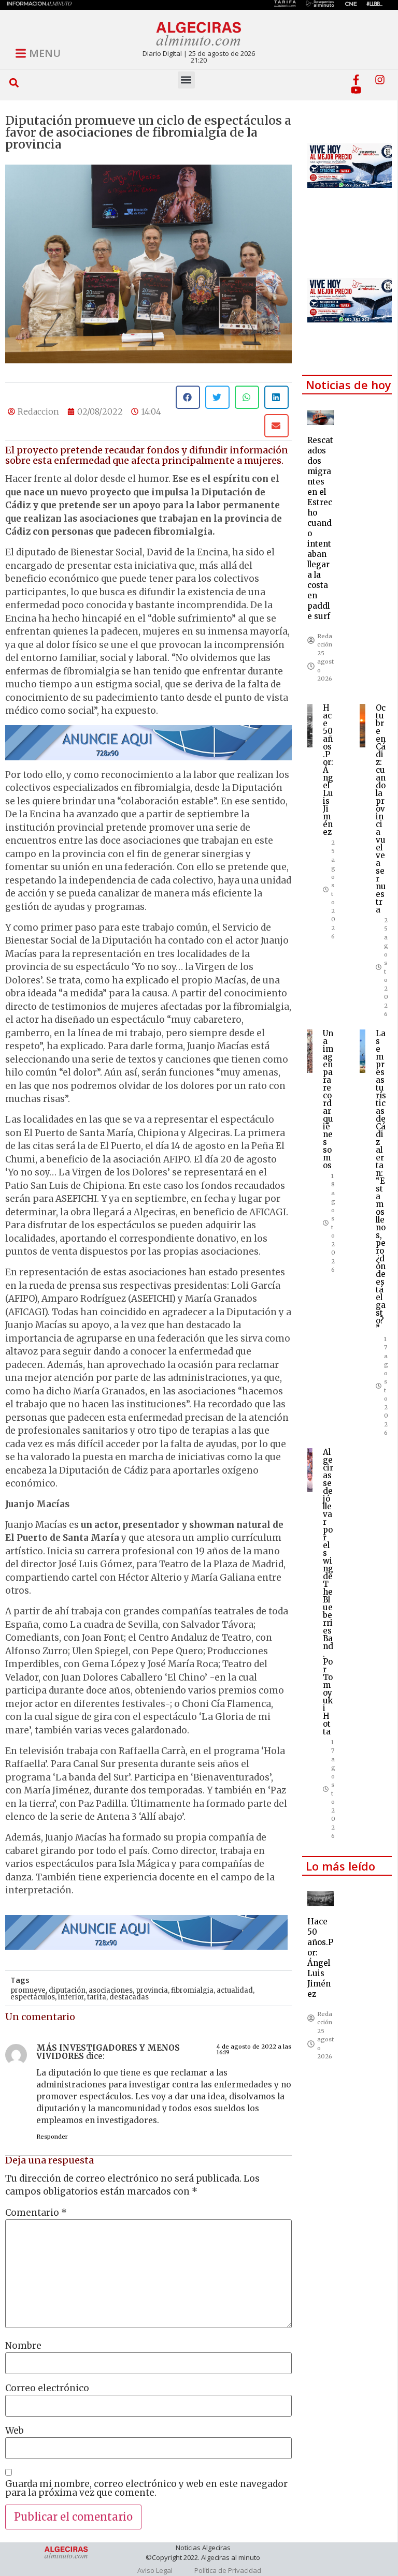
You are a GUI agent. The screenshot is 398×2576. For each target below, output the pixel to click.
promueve (28, 1990)
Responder (52, 2137)
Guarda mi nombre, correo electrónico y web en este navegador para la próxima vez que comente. (146, 2489)
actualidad (235, 1990)
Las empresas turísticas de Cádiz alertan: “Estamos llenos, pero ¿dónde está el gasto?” (381, 1181)
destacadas (129, 1997)
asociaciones (111, 1990)
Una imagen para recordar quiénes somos (328, 1099)
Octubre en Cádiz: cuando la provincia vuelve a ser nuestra (381, 809)
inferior (71, 1997)
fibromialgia (192, 1990)
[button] (14, 83)
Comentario (36, 2213)
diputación (67, 1990)
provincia (152, 1990)
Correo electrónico (47, 2388)
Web (15, 2431)
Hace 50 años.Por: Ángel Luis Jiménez (328, 770)
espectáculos (33, 1997)
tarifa (97, 1997)
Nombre (23, 2346)
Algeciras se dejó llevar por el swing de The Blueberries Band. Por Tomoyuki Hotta (328, 1592)
